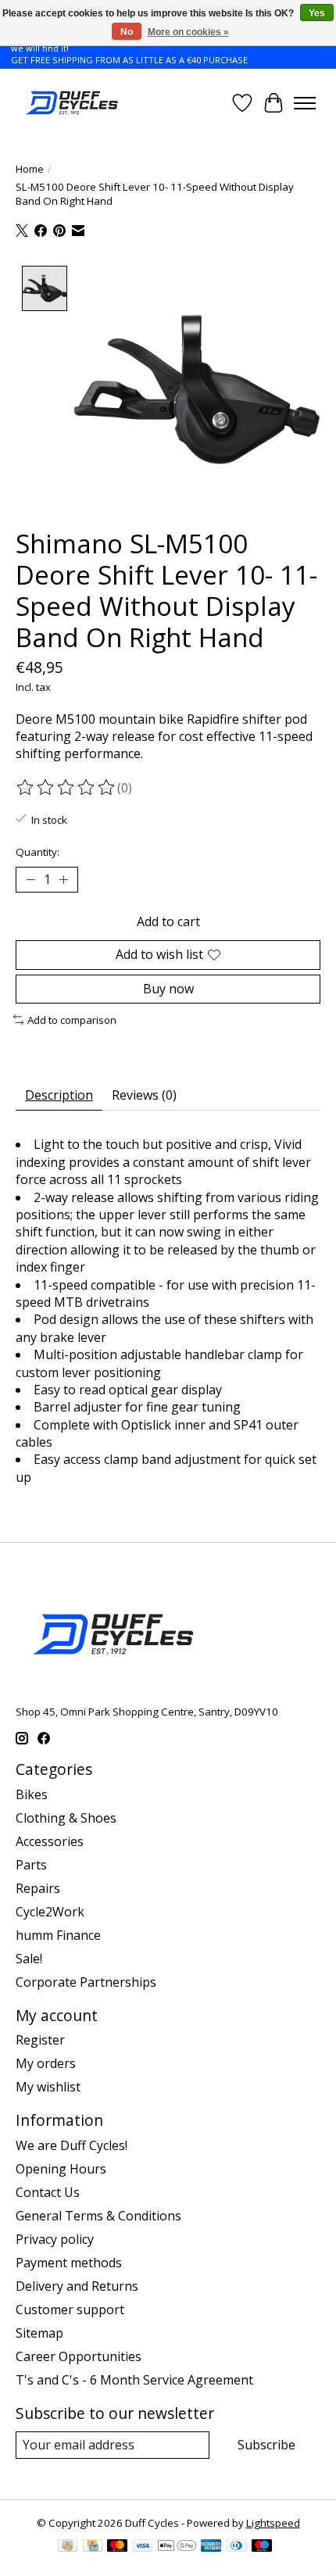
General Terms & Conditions (98, 2216)
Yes (317, 13)
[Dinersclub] (236, 2547)
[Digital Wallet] (177, 2547)
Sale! (29, 1959)
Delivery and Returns (77, 2286)
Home (30, 169)
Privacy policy (55, 2239)
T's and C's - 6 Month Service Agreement (134, 2380)
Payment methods (69, 2263)
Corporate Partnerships (86, 1982)
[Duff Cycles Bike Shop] (71, 103)
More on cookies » (188, 32)
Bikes (32, 1794)
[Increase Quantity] (63, 880)
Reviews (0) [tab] (144, 1095)
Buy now (168, 989)
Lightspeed (273, 2523)
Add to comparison (72, 1020)
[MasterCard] (117, 2547)
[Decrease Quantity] (30, 880)
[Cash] (68, 2547)
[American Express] (211, 2547)
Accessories (50, 1841)
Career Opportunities (79, 2356)
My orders (46, 2063)
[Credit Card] (93, 2547)
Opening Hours (61, 2169)
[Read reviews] (66, 788)
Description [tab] (59, 1095)
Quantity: (38, 852)
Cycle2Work (50, 1912)
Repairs (38, 1888)
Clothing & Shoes (66, 1818)
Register (40, 2040)
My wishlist (48, 2087)
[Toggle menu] (305, 103)
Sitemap (39, 2333)
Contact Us (48, 2192)
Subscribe (266, 2445)
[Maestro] (262, 2547)
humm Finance (58, 1935)
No (127, 32)
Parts (31, 1865)
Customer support (70, 2309)
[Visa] (143, 2547)
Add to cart (168, 921)
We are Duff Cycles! (71, 2145)
